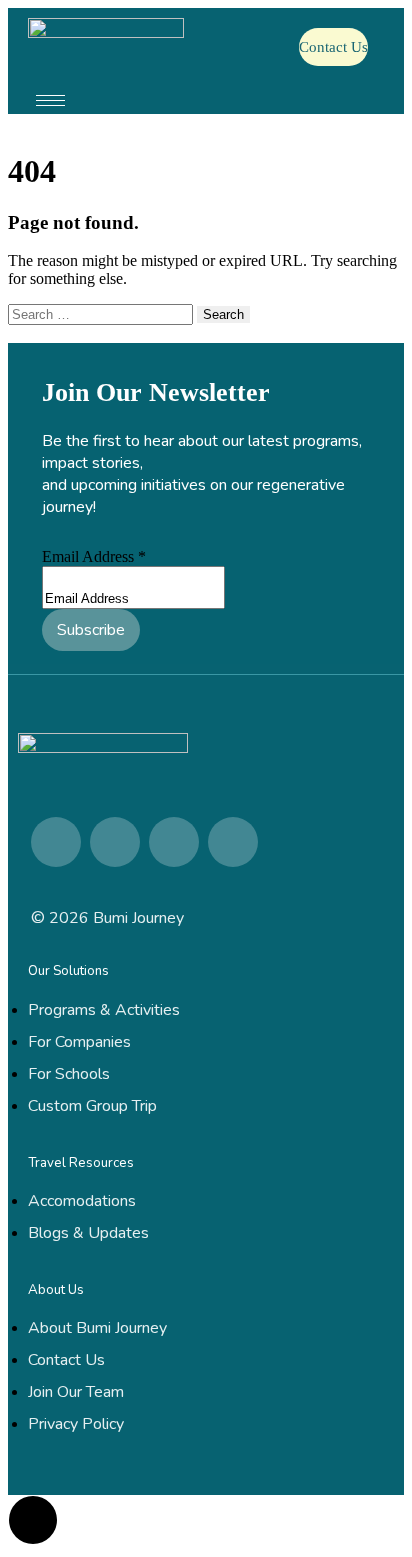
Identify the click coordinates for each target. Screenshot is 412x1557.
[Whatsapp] (174, 842)
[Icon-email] (233, 842)
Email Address (94, 556)
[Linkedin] (56, 842)
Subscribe (91, 630)
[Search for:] (102, 313)
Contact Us (333, 47)
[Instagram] (115, 842)
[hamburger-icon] (50, 100)
